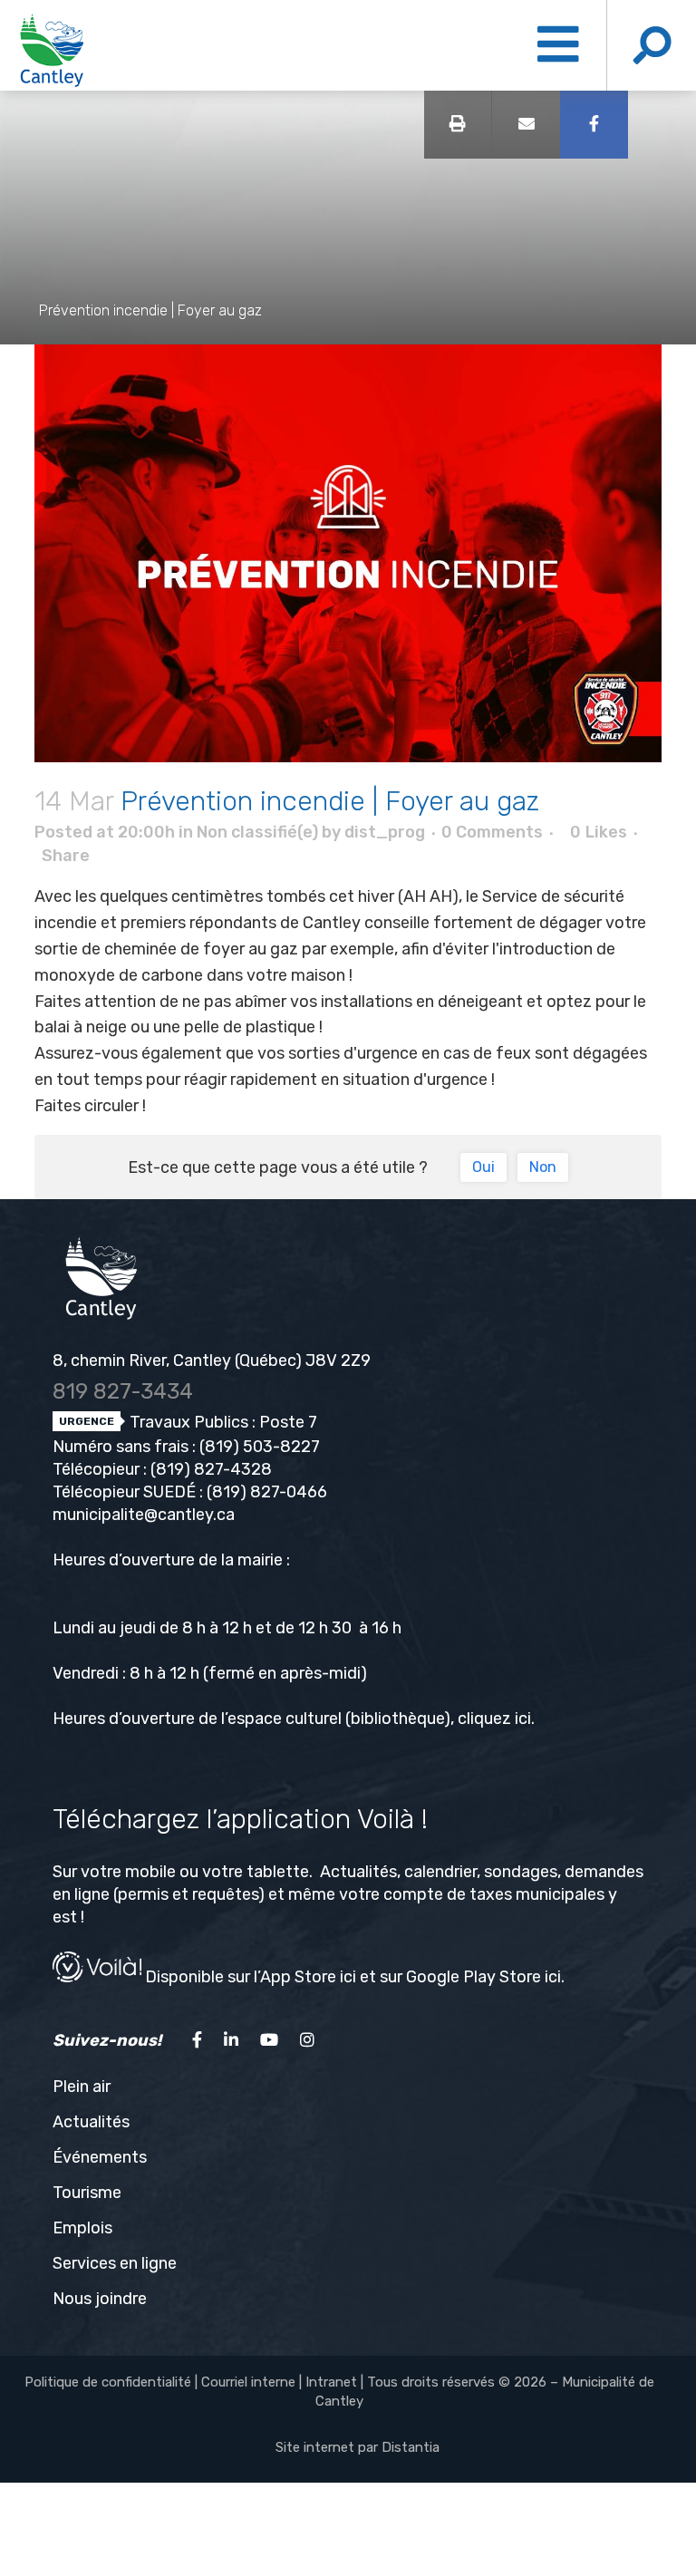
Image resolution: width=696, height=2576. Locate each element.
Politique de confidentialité (108, 2382)
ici (523, 1719)
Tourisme (87, 2193)
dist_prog (385, 832)
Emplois (82, 2228)
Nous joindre (100, 2299)
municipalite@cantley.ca (144, 1515)
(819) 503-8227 (260, 1447)
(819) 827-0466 (267, 1492)
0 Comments (492, 832)
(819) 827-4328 (211, 1469)
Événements (100, 2157)
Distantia (411, 2447)
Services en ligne (115, 2263)
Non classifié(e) (257, 832)
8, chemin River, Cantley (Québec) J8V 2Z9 (212, 1361)
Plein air (82, 2087)
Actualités (91, 2122)
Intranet (331, 2382)
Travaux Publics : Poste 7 (222, 1422)
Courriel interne (248, 2382)
